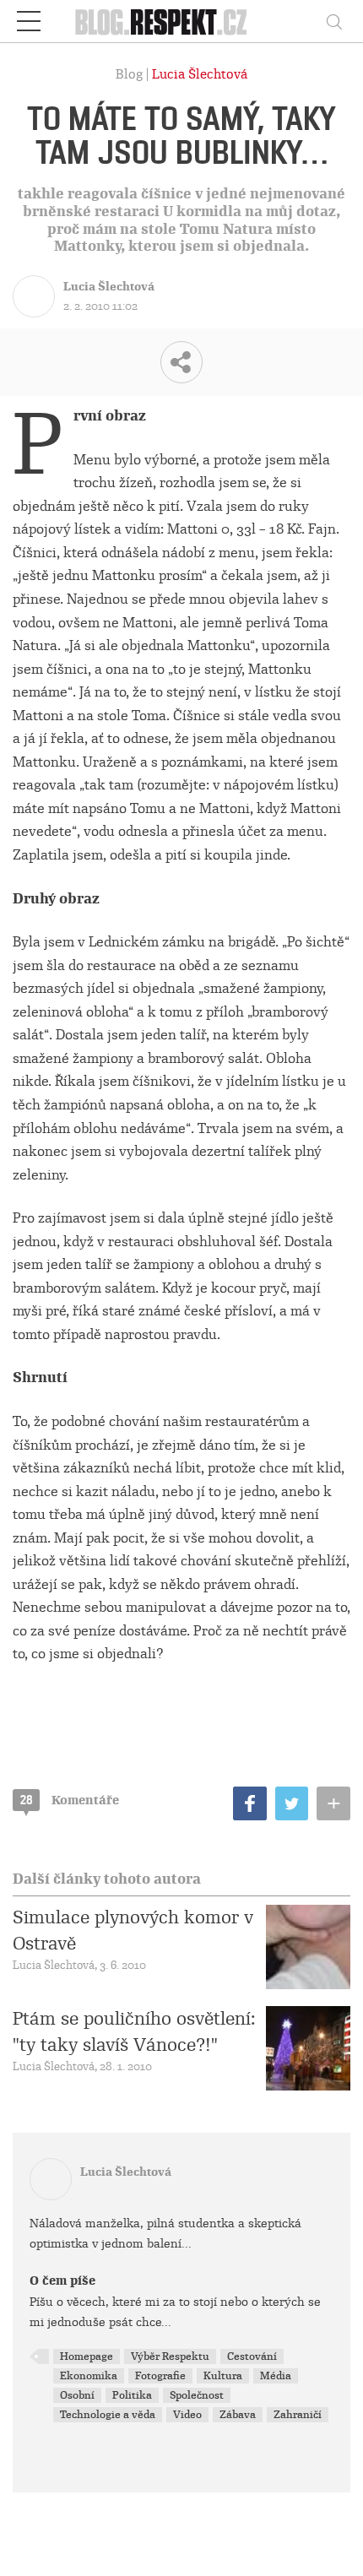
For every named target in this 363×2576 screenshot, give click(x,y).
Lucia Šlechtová (200, 74)
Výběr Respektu (170, 2356)
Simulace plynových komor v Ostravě (133, 1930)
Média (276, 2376)
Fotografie (160, 2376)
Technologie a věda (108, 2415)
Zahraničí (298, 2415)
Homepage (87, 2356)
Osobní (77, 2395)
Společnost (197, 2395)
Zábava (238, 2415)
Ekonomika (89, 2376)
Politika (132, 2395)
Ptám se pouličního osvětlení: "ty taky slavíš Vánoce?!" (134, 2031)
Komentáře (70, 1800)
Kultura (223, 2376)
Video (187, 2415)
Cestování (252, 2356)
